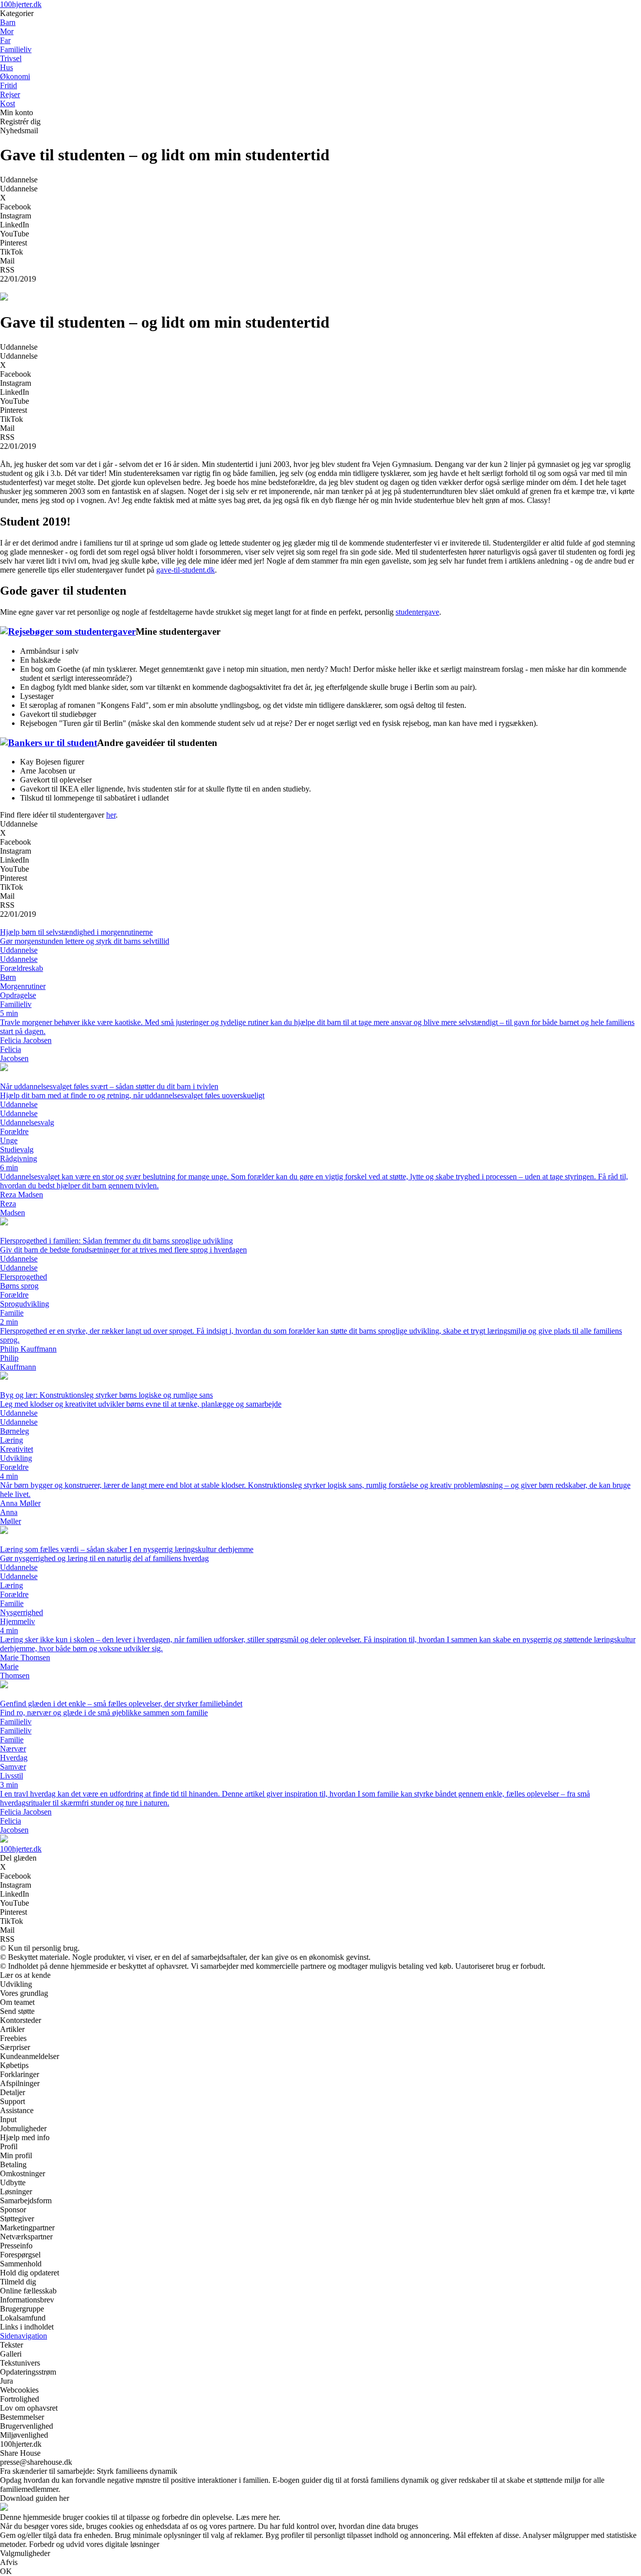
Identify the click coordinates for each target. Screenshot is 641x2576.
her (111, 815)
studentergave (417, 612)
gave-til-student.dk (186, 570)
